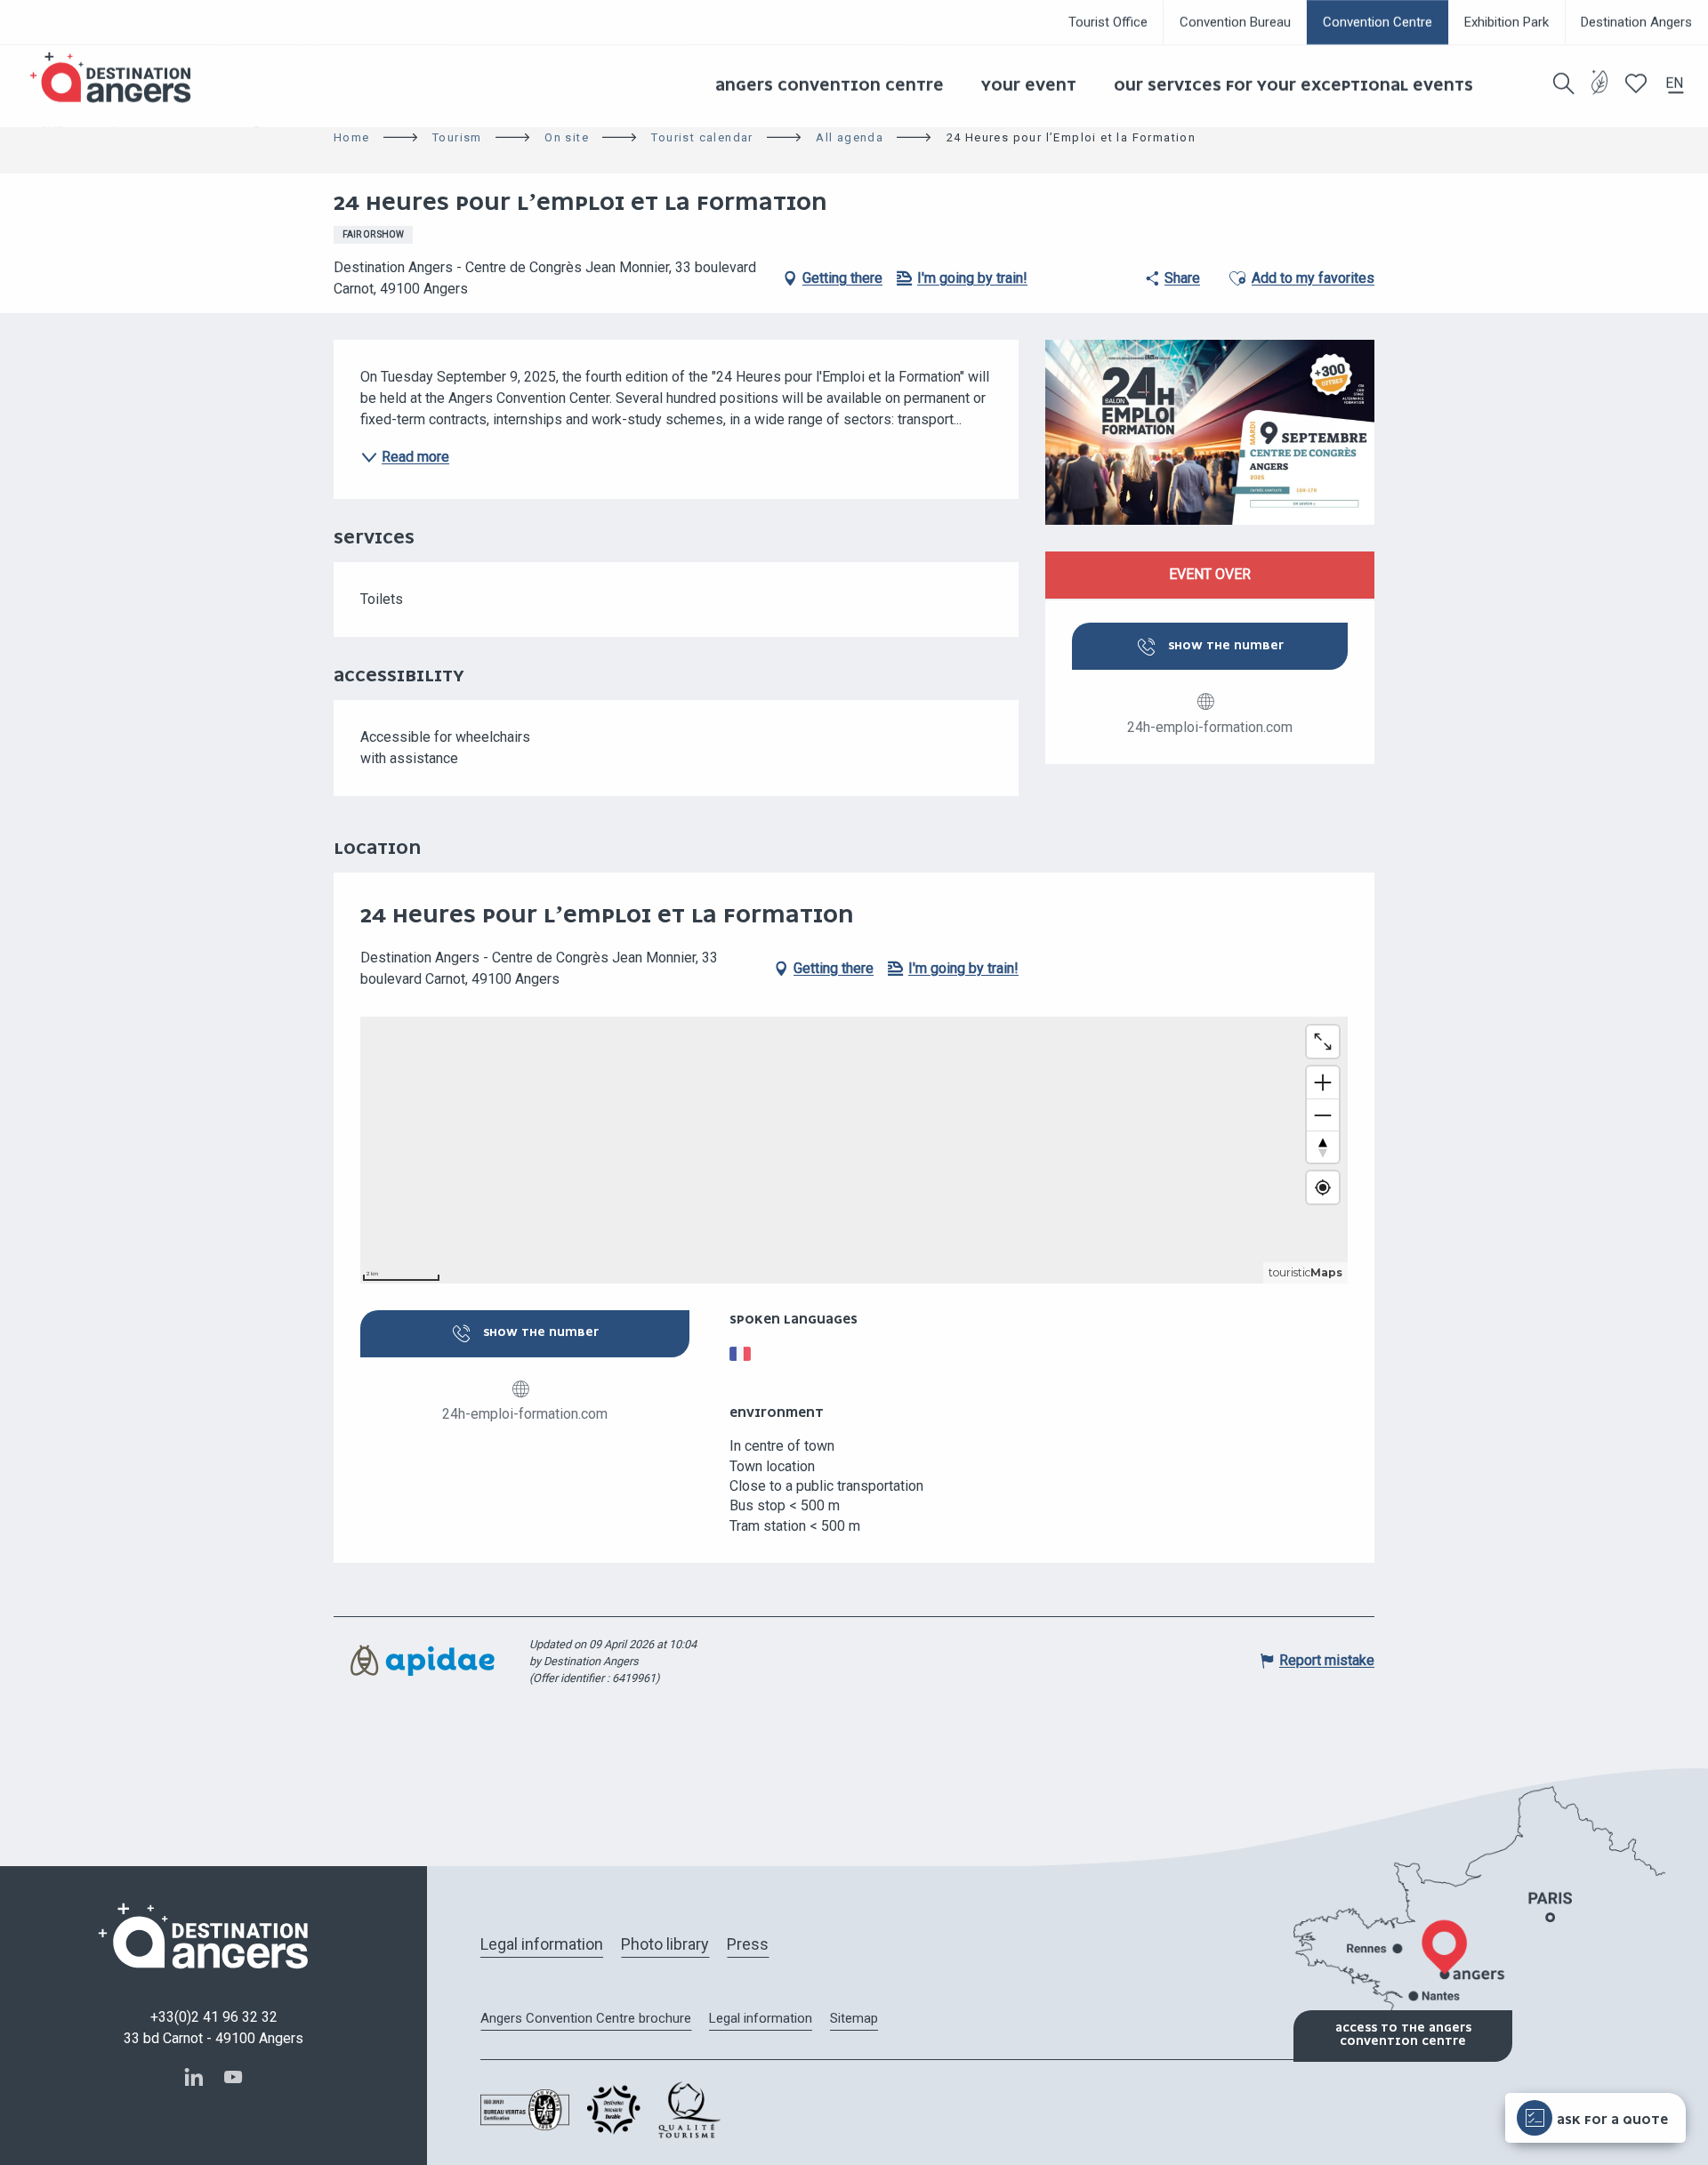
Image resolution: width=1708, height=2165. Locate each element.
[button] (1564, 84)
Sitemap (854, 2018)
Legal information (542, 1944)
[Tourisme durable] (1600, 93)
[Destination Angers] (118, 78)
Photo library (665, 1944)
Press (748, 1944)
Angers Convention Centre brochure (586, 2018)
